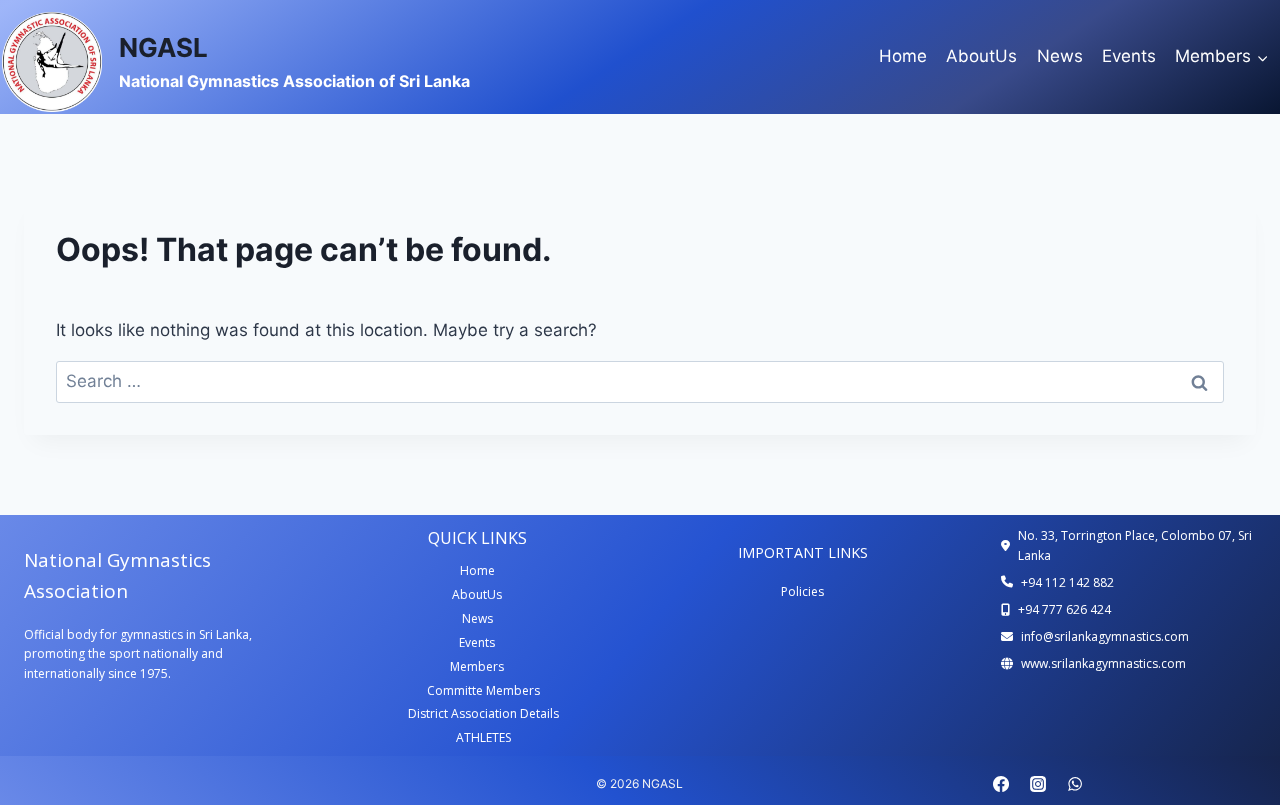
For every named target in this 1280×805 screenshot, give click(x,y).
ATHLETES (483, 737)
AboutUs (981, 56)
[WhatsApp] (1075, 784)
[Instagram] (1038, 784)
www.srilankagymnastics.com (1103, 663)
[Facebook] (1001, 784)
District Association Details (483, 713)
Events (1129, 56)
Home (903, 56)
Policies (802, 591)
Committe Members (483, 690)
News (1060, 56)
